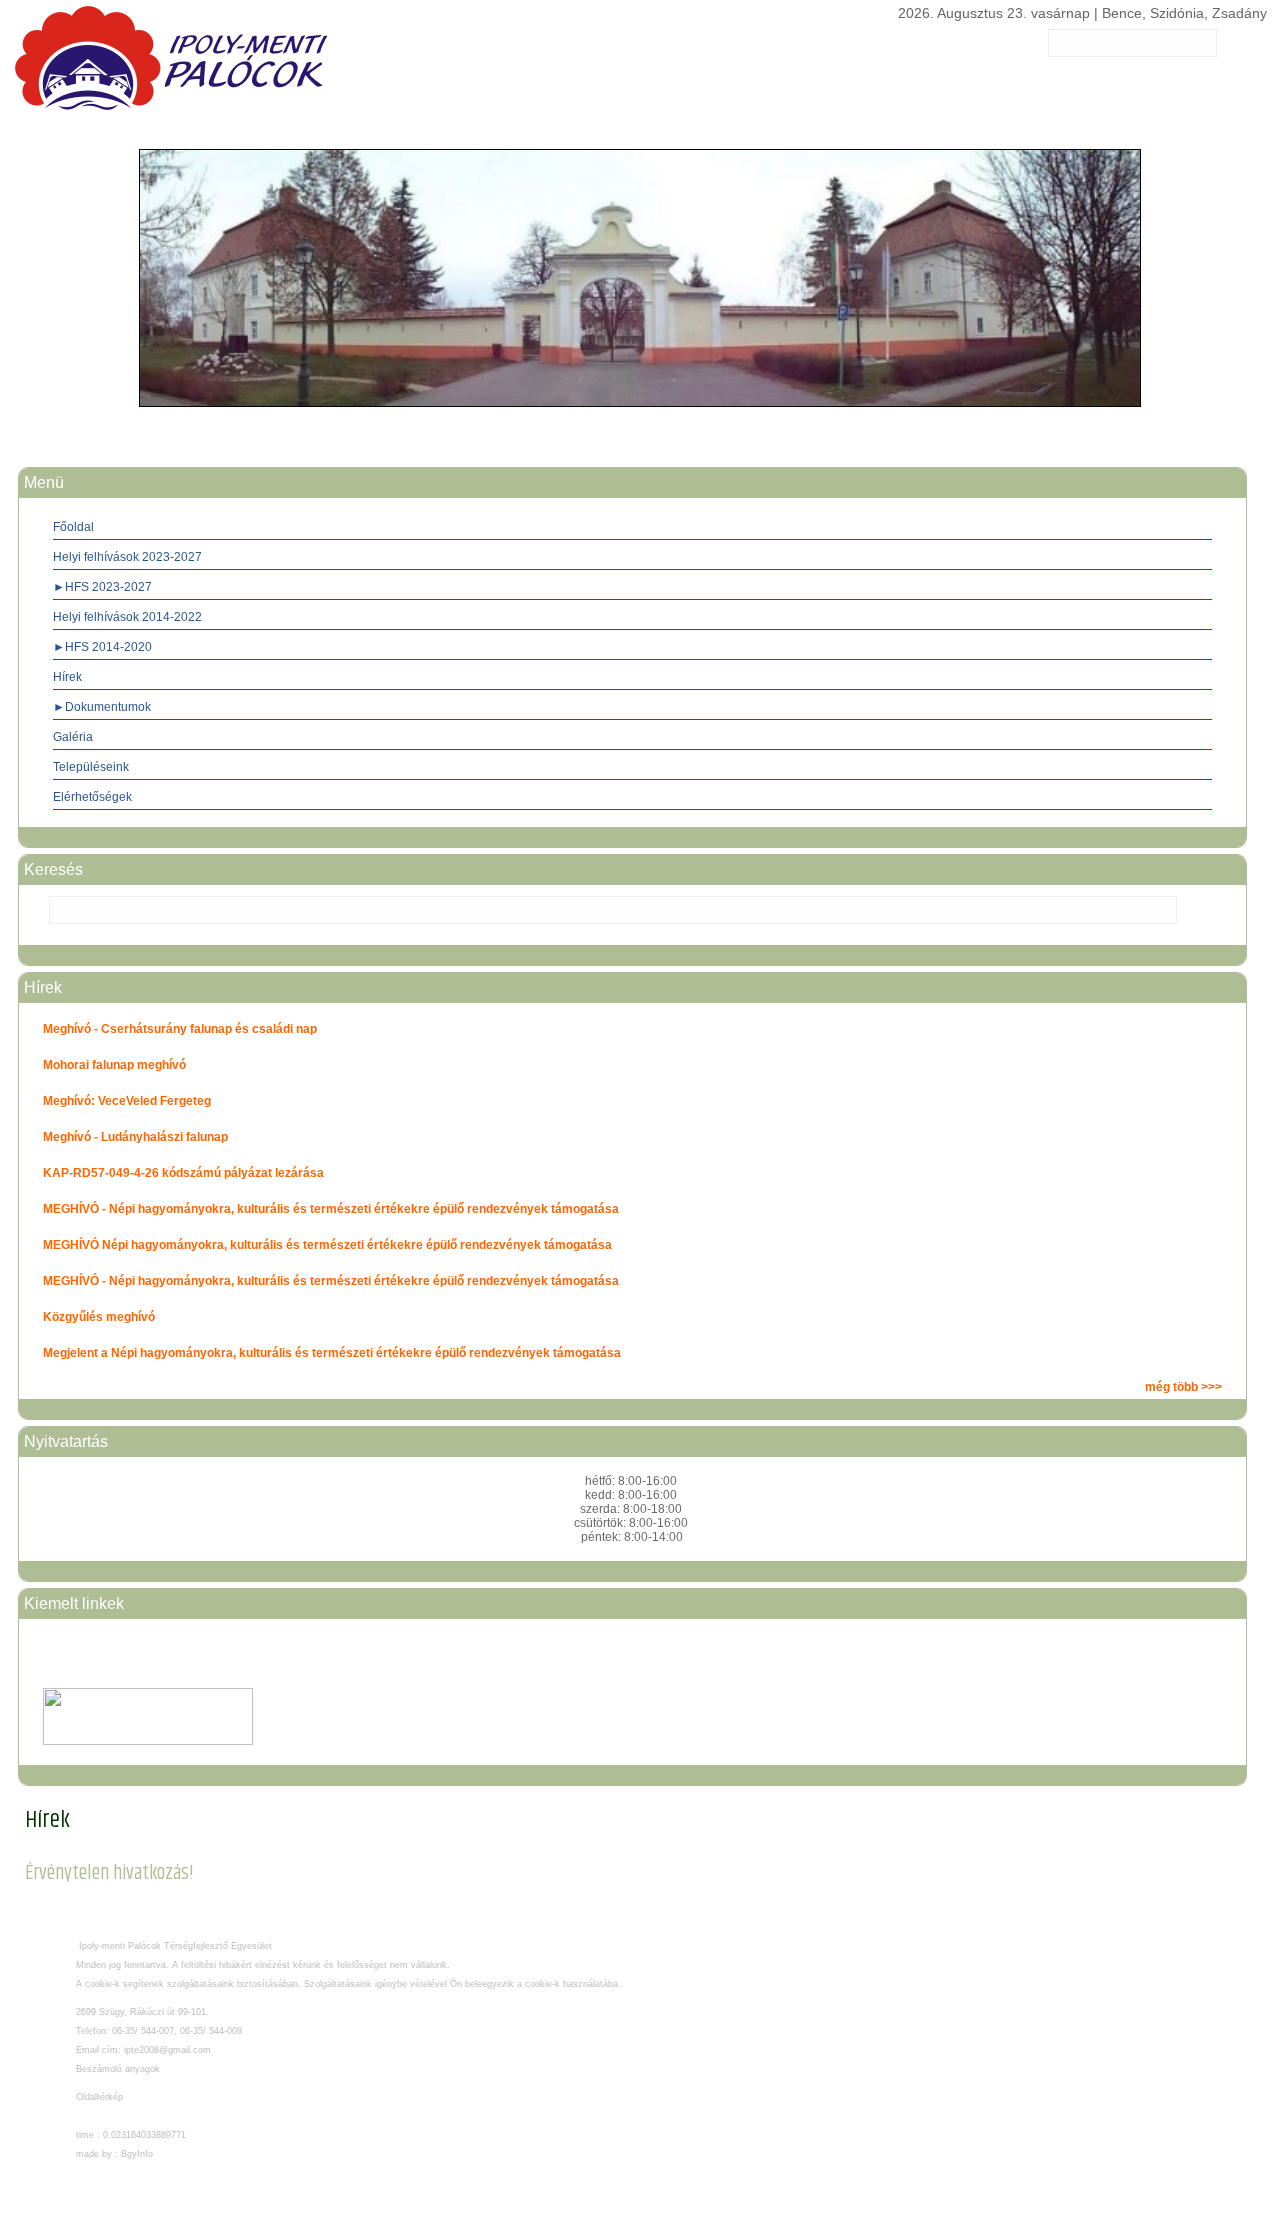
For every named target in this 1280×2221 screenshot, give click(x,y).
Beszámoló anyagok (118, 2069)
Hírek (67, 677)
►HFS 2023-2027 (102, 587)
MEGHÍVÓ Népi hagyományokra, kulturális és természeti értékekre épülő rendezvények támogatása (327, 1245)
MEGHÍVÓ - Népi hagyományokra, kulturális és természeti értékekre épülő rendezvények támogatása (331, 1209)
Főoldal (73, 527)
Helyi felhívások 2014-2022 (127, 617)
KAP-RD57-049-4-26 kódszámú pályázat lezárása (183, 1173)
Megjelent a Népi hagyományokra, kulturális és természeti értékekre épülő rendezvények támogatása (332, 1353)
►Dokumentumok (102, 707)
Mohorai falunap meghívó (114, 1065)
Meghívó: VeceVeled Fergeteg (127, 1101)
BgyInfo (137, 2154)
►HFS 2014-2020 (102, 647)
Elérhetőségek (92, 797)
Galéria (73, 737)
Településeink (91, 767)
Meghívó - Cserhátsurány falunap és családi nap (180, 1029)
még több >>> (1183, 1387)
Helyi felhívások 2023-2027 (127, 557)
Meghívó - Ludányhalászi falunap (135, 1137)
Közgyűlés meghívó (99, 1317)
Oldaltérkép (99, 2097)
